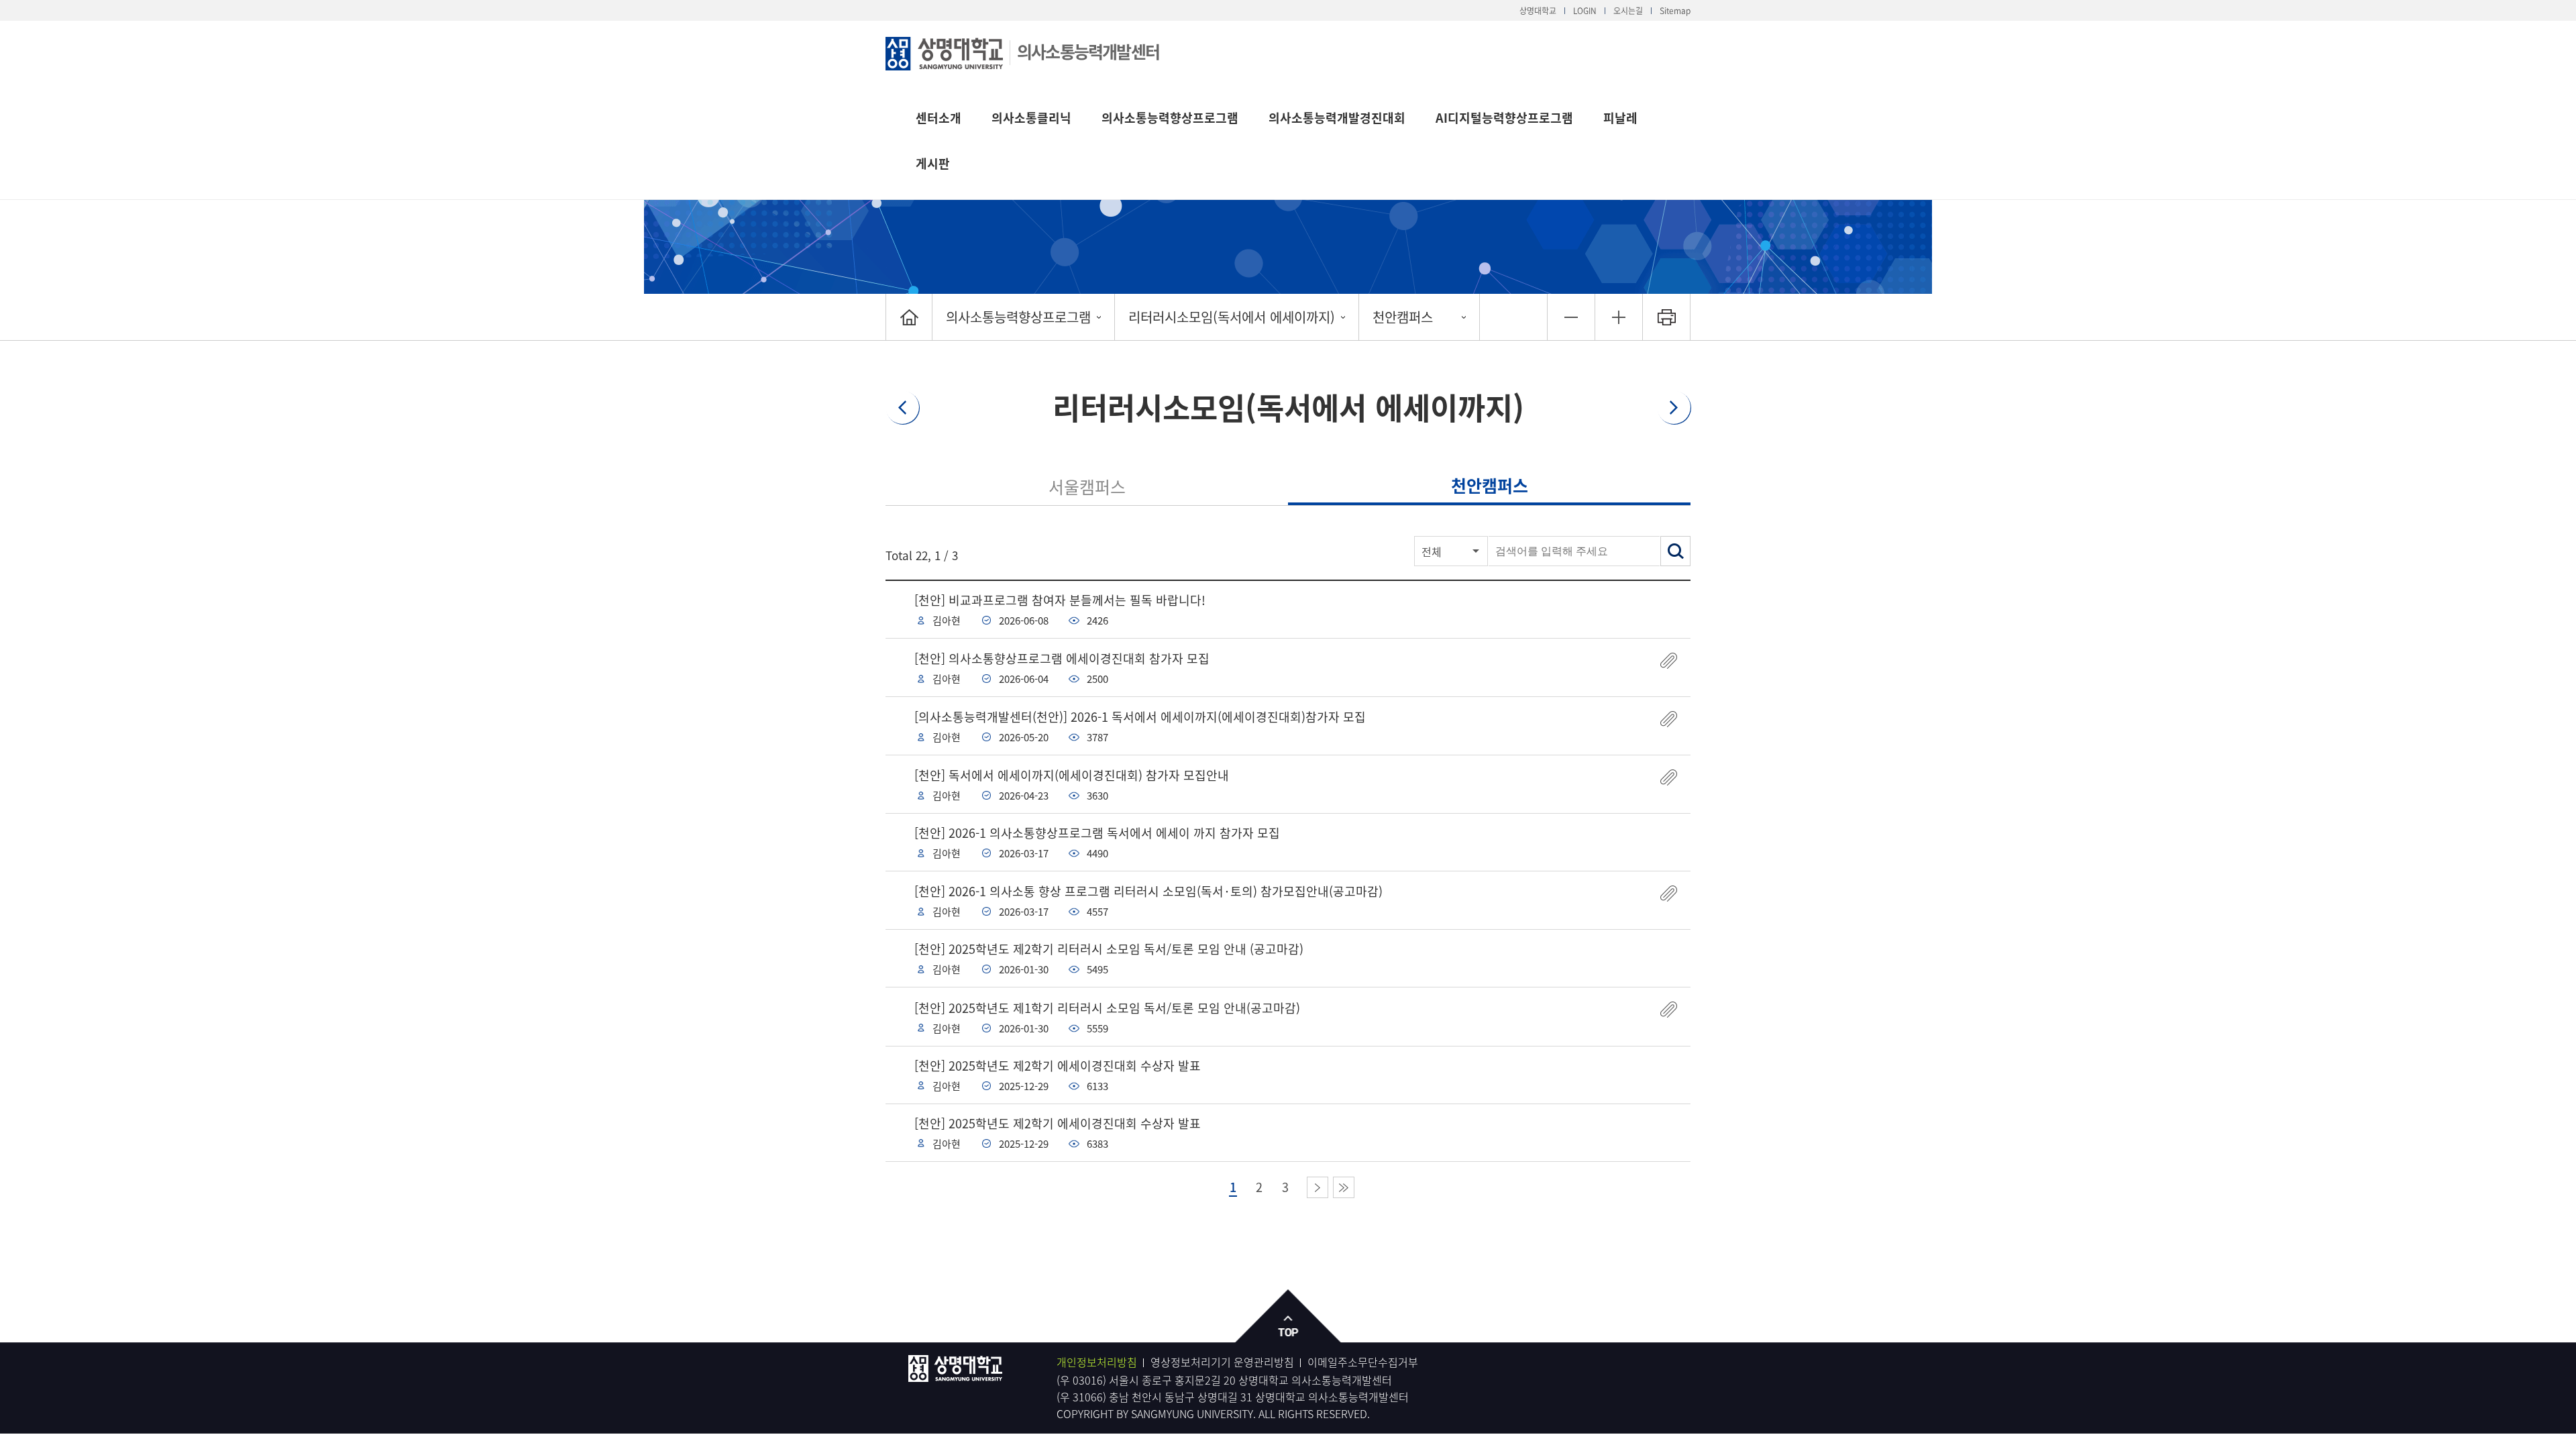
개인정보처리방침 (1097, 1362)
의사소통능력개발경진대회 (1337, 118)
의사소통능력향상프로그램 (1170, 118)
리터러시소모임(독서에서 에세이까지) (1232, 317)
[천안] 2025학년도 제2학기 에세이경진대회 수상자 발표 (1058, 1066)
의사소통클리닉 (1031, 118)
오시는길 (1628, 11)
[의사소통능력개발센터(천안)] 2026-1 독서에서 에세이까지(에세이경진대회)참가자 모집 (1140, 717)
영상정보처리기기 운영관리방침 (1222, 1362)
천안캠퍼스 (1403, 317)
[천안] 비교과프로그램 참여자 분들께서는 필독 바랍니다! (1060, 600)
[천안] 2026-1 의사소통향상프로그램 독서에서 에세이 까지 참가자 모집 (1097, 833)
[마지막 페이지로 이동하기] (1344, 1187)
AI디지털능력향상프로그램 (1504, 118)
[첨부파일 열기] (1669, 660)
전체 (1432, 551)
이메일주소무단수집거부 (1363, 1362)
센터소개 (938, 118)
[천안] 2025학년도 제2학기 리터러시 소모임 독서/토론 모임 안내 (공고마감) (1109, 949)
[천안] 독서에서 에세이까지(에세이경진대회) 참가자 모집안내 (1072, 775)
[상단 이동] (1288, 1317)
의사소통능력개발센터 (1088, 51)
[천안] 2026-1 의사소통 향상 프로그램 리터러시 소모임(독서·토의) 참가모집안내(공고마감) (1148, 891)
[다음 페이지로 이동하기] (1318, 1187)
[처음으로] (909, 317)
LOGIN (1585, 11)
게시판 (933, 163)
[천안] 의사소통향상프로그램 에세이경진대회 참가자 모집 (1062, 658)
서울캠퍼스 (1087, 487)
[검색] (1675, 551)
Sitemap (1675, 11)
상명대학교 (1538, 11)
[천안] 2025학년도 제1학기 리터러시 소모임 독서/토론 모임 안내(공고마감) (1107, 1008)
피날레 (1620, 118)
